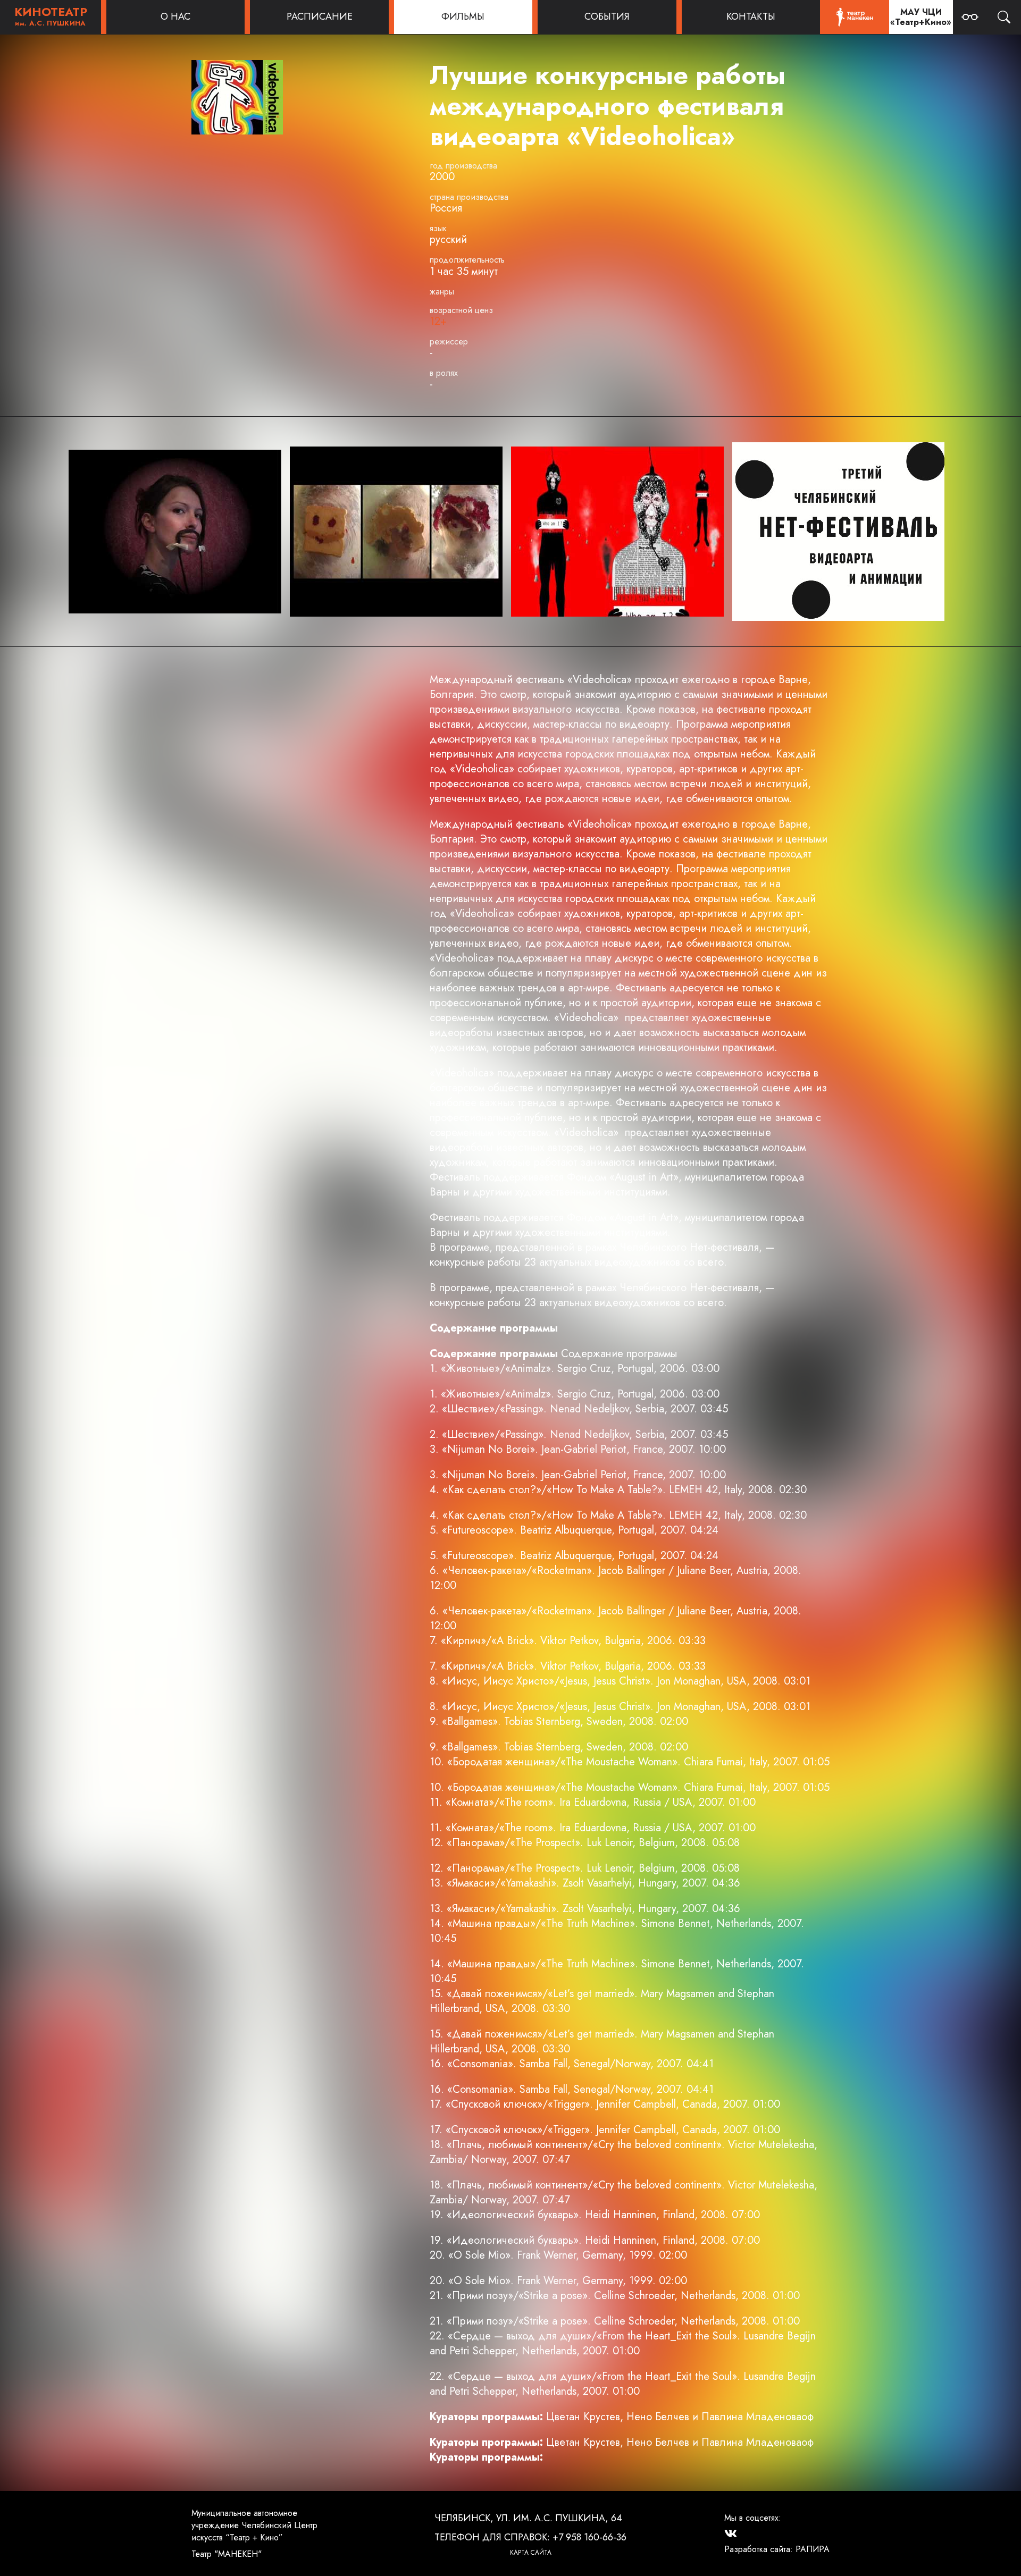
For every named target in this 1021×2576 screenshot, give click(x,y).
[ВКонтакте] (731, 2533)
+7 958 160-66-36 (589, 2537)
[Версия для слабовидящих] (970, 17)
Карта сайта (531, 2553)
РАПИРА (813, 2549)
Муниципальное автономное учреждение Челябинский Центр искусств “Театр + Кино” (254, 2525)
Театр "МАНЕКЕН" (227, 2554)
